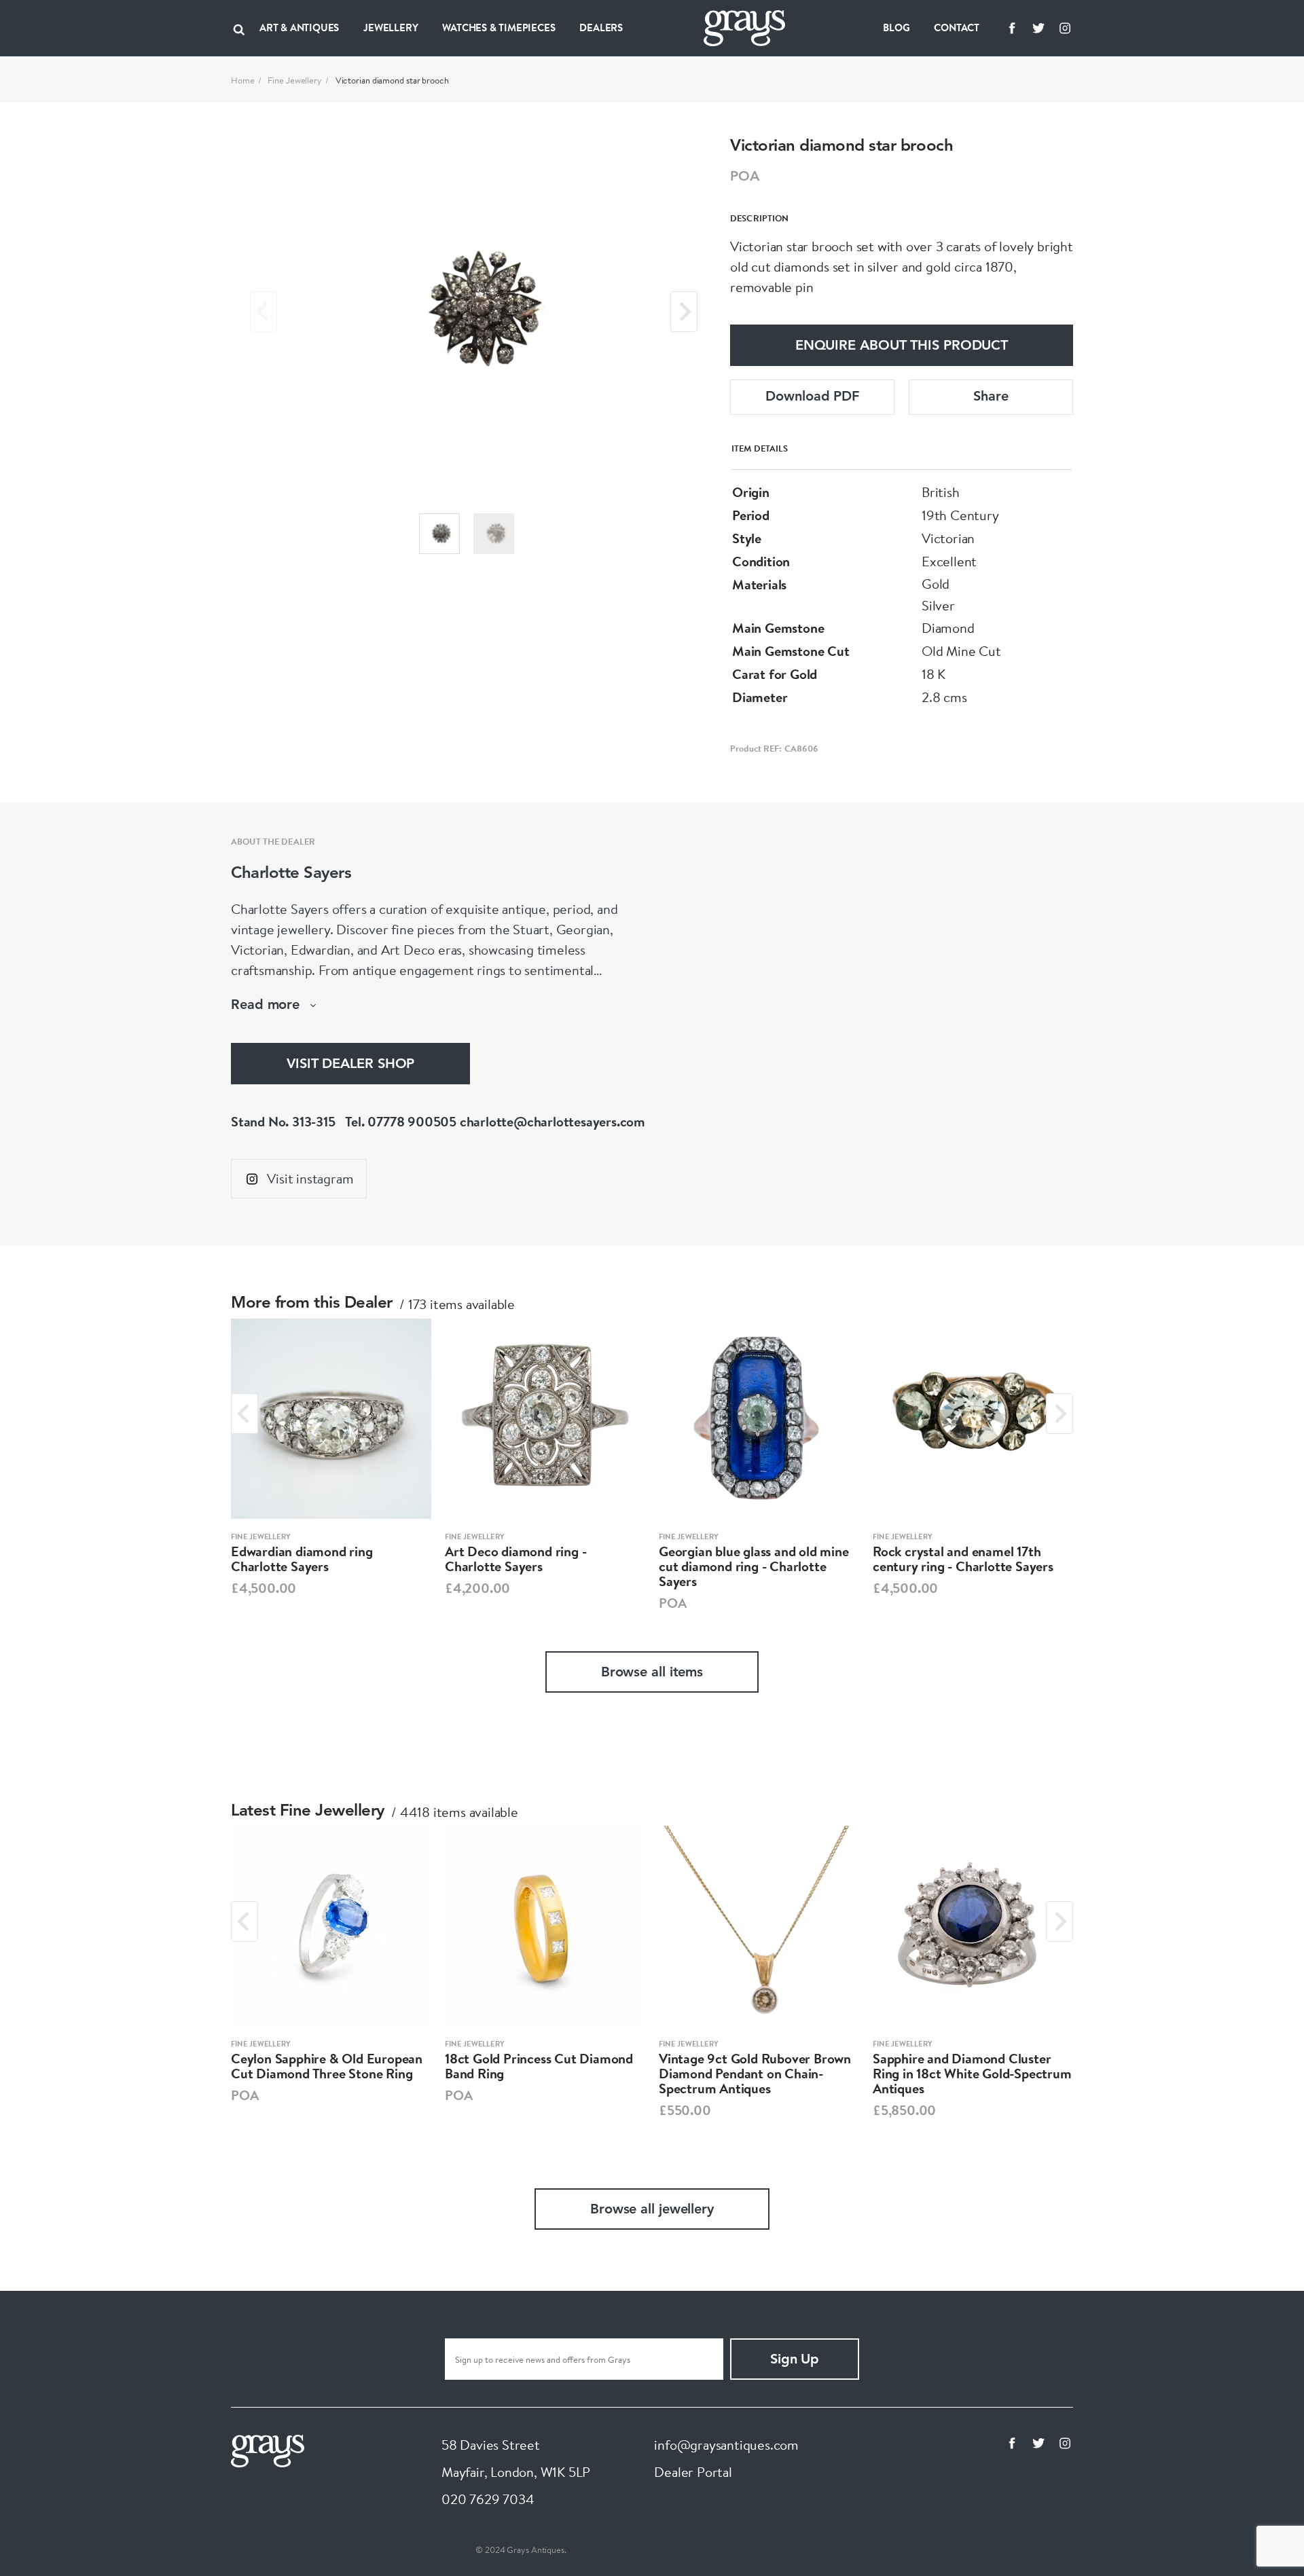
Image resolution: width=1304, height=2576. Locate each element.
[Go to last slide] (244, 1414)
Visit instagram (310, 1178)
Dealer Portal (693, 2472)
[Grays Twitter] (1038, 28)
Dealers (601, 27)
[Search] (239, 28)
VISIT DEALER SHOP (350, 1065)
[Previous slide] (264, 312)
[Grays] (268, 2449)
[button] (439, 534)
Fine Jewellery (295, 80)
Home (243, 80)
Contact (957, 27)
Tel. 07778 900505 (401, 1121)
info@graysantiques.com (726, 2445)
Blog (896, 27)
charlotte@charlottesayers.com (553, 1121)
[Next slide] (684, 312)
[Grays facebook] (1012, 28)
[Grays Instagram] (1065, 28)
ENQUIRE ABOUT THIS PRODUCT (902, 346)
